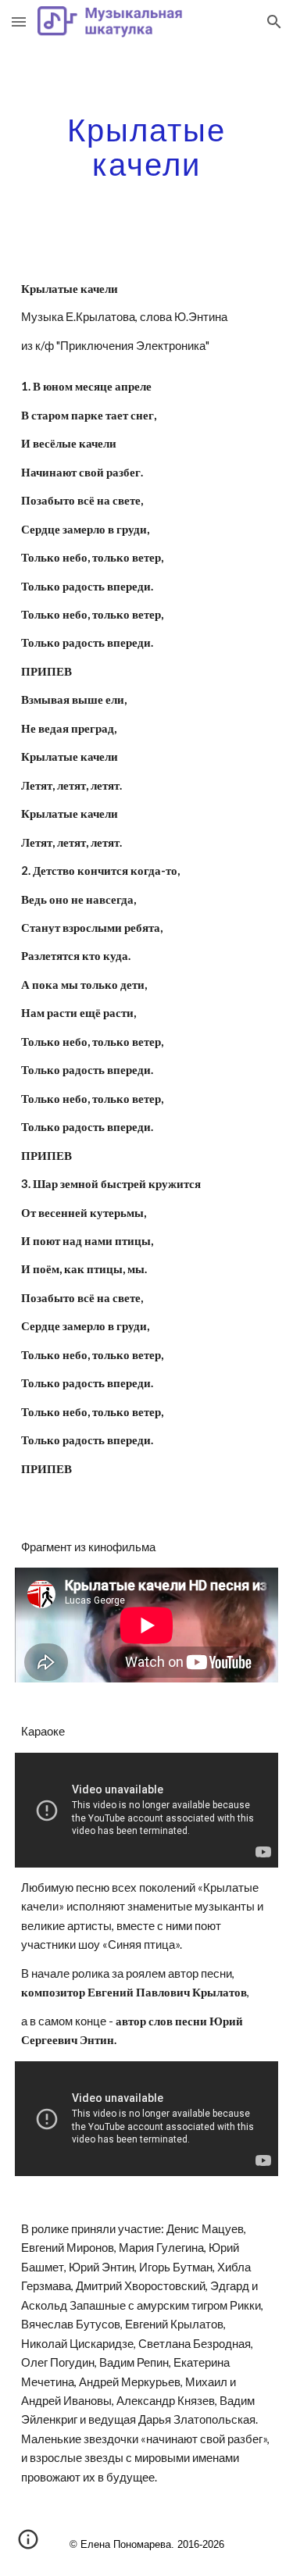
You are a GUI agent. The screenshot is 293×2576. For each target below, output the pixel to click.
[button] (19, 21)
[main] (147, 147)
